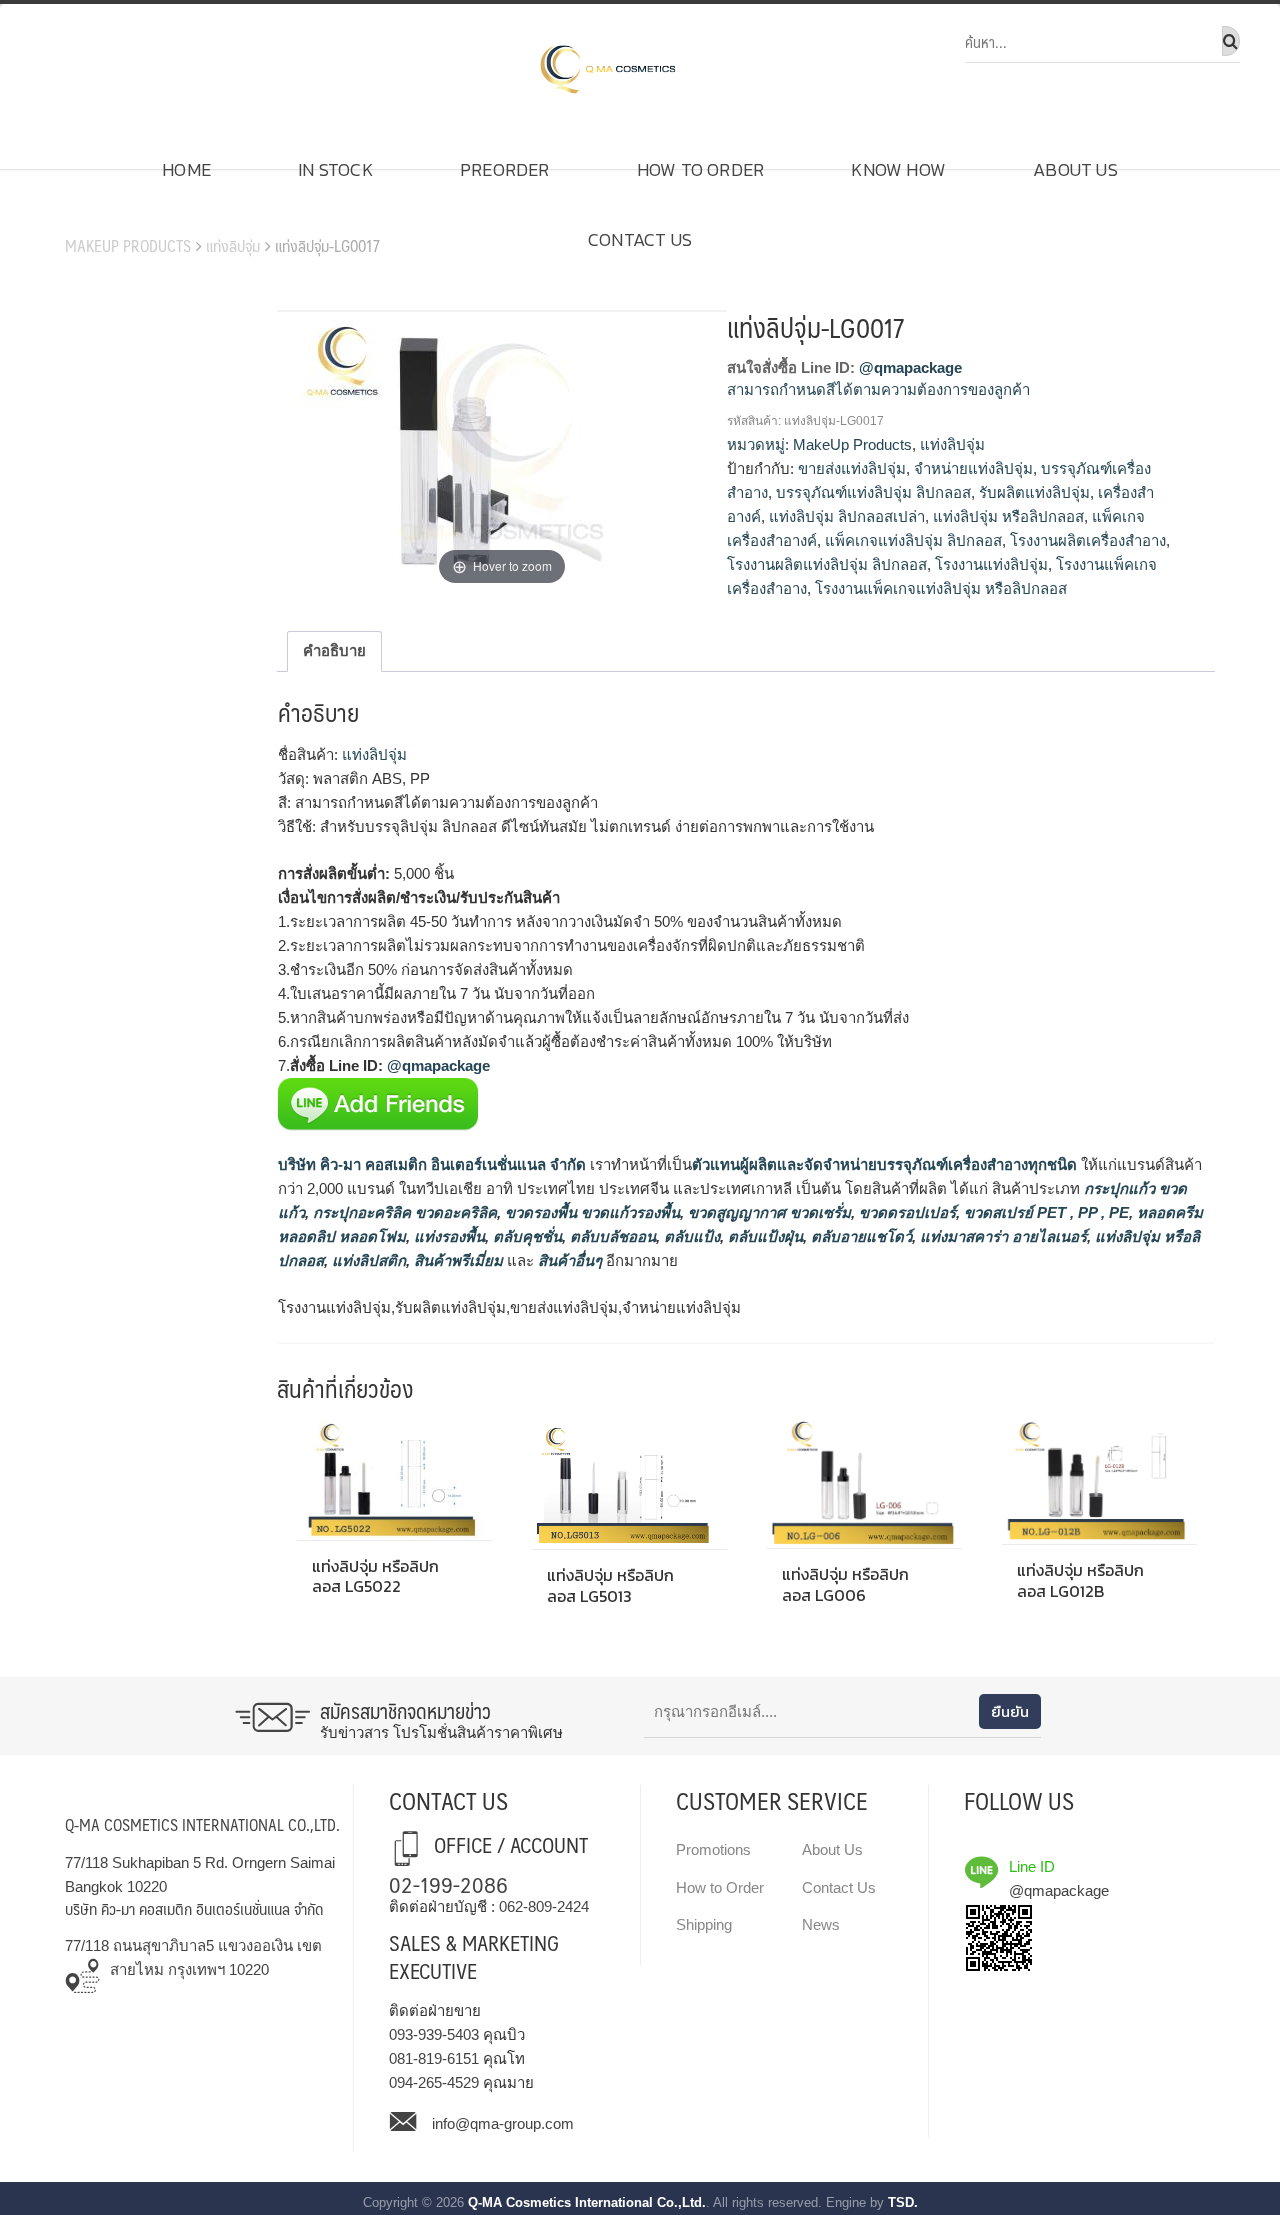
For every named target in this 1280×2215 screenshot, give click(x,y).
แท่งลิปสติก (367, 1260)
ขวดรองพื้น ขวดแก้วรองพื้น (590, 1212)
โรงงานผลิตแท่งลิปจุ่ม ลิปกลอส (827, 564)
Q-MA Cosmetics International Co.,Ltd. (587, 2202)
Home (186, 169)
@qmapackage (910, 367)
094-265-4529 (434, 2082)
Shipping (704, 1924)
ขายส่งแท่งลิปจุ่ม (852, 468)
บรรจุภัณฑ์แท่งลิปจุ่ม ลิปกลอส (873, 492)
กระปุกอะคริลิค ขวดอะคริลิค (403, 1212)
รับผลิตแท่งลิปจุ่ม (1034, 492)
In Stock (335, 169)
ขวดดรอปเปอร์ (905, 1212)
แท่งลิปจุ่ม (233, 245)
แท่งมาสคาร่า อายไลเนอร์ (1001, 1236)
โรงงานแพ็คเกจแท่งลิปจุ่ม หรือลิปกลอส (941, 588)
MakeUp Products (128, 245)
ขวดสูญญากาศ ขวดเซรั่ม (767, 1212)
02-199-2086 (448, 1883)
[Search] (1231, 41)
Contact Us (640, 239)
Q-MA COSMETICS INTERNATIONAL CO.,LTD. (202, 1824)
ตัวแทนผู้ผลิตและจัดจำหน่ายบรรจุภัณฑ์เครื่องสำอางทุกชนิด (884, 1164)
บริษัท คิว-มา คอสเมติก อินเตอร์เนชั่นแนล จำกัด (432, 1164)
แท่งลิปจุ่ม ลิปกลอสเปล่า (847, 516)
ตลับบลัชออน (611, 1236)
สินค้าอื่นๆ (570, 1260)
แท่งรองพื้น (447, 1236)
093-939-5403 (434, 2034)
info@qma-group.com (503, 2123)
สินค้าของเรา (121, 215)
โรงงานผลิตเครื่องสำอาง (1088, 540)
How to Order (700, 169)
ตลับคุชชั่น (525, 1236)
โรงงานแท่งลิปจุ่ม (991, 564)
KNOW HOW (898, 169)
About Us (1075, 169)
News (821, 1924)
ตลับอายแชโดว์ (859, 1236)
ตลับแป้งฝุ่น (763, 1236)
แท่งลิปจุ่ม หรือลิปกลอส (1008, 516)
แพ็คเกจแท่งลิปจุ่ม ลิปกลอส (913, 540)
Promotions (713, 1849)
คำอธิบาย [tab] (334, 650)
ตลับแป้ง (690, 1236)
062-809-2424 (544, 1906)
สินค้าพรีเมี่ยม (458, 1260)
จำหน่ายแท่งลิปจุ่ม (973, 468)
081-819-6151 (434, 2058)
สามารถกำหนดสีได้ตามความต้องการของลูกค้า (878, 389)
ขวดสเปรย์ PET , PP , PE (1044, 1212)
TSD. (903, 2202)
